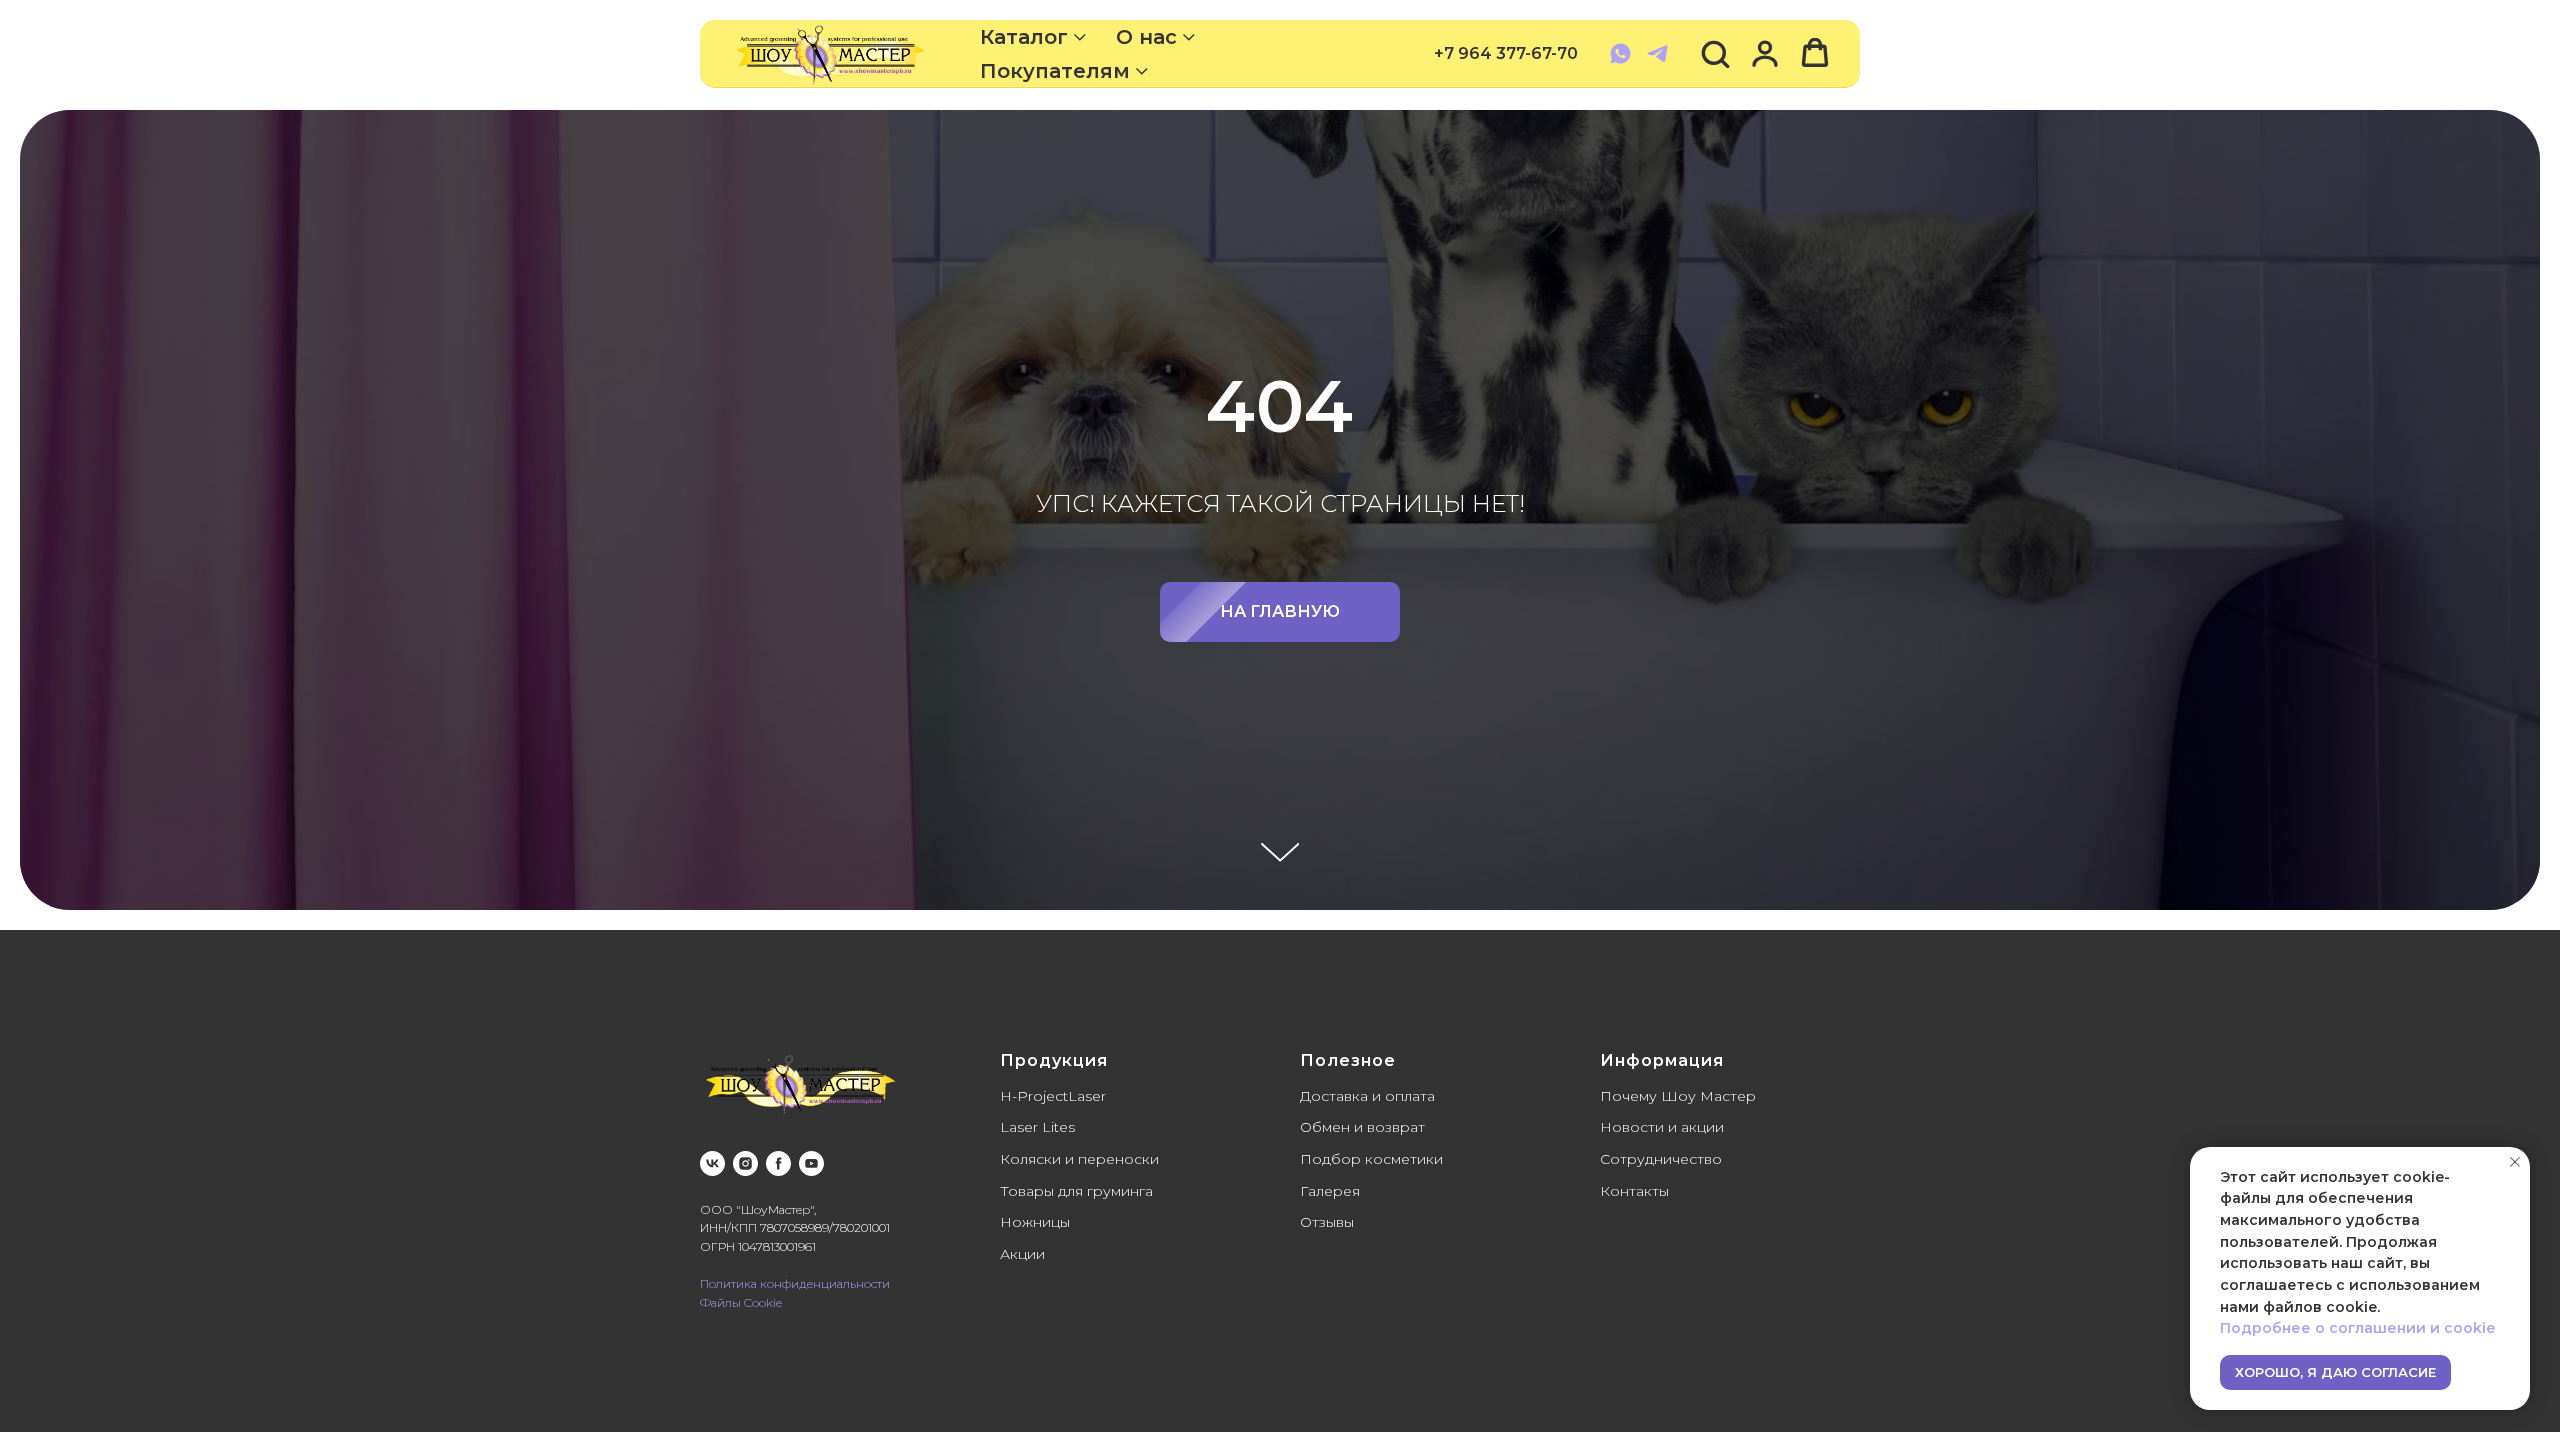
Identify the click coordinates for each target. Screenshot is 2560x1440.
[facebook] (778, 1163)
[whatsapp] (1620, 53)
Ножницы (1035, 1222)
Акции (1022, 1254)
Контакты (1634, 1191)
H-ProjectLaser (1053, 1096)
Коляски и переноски (1079, 1159)
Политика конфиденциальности (795, 1283)
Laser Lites (1037, 1127)
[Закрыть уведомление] (2515, 1162)
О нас (1146, 37)
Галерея (1330, 1191)
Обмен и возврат (1362, 1127)
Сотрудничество (1661, 1159)
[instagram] (745, 1163)
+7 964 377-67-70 (1506, 53)
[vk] (712, 1163)
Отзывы (1327, 1222)
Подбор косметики (1371, 1159)
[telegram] (1657, 53)
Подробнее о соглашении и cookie (2357, 1328)
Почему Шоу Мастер (1678, 1096)
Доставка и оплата (1367, 1096)
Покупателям (1055, 71)
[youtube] (811, 1163)
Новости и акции (1662, 1127)
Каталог (1024, 37)
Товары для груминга (1076, 1191)
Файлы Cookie (741, 1302)
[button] (1715, 53)
